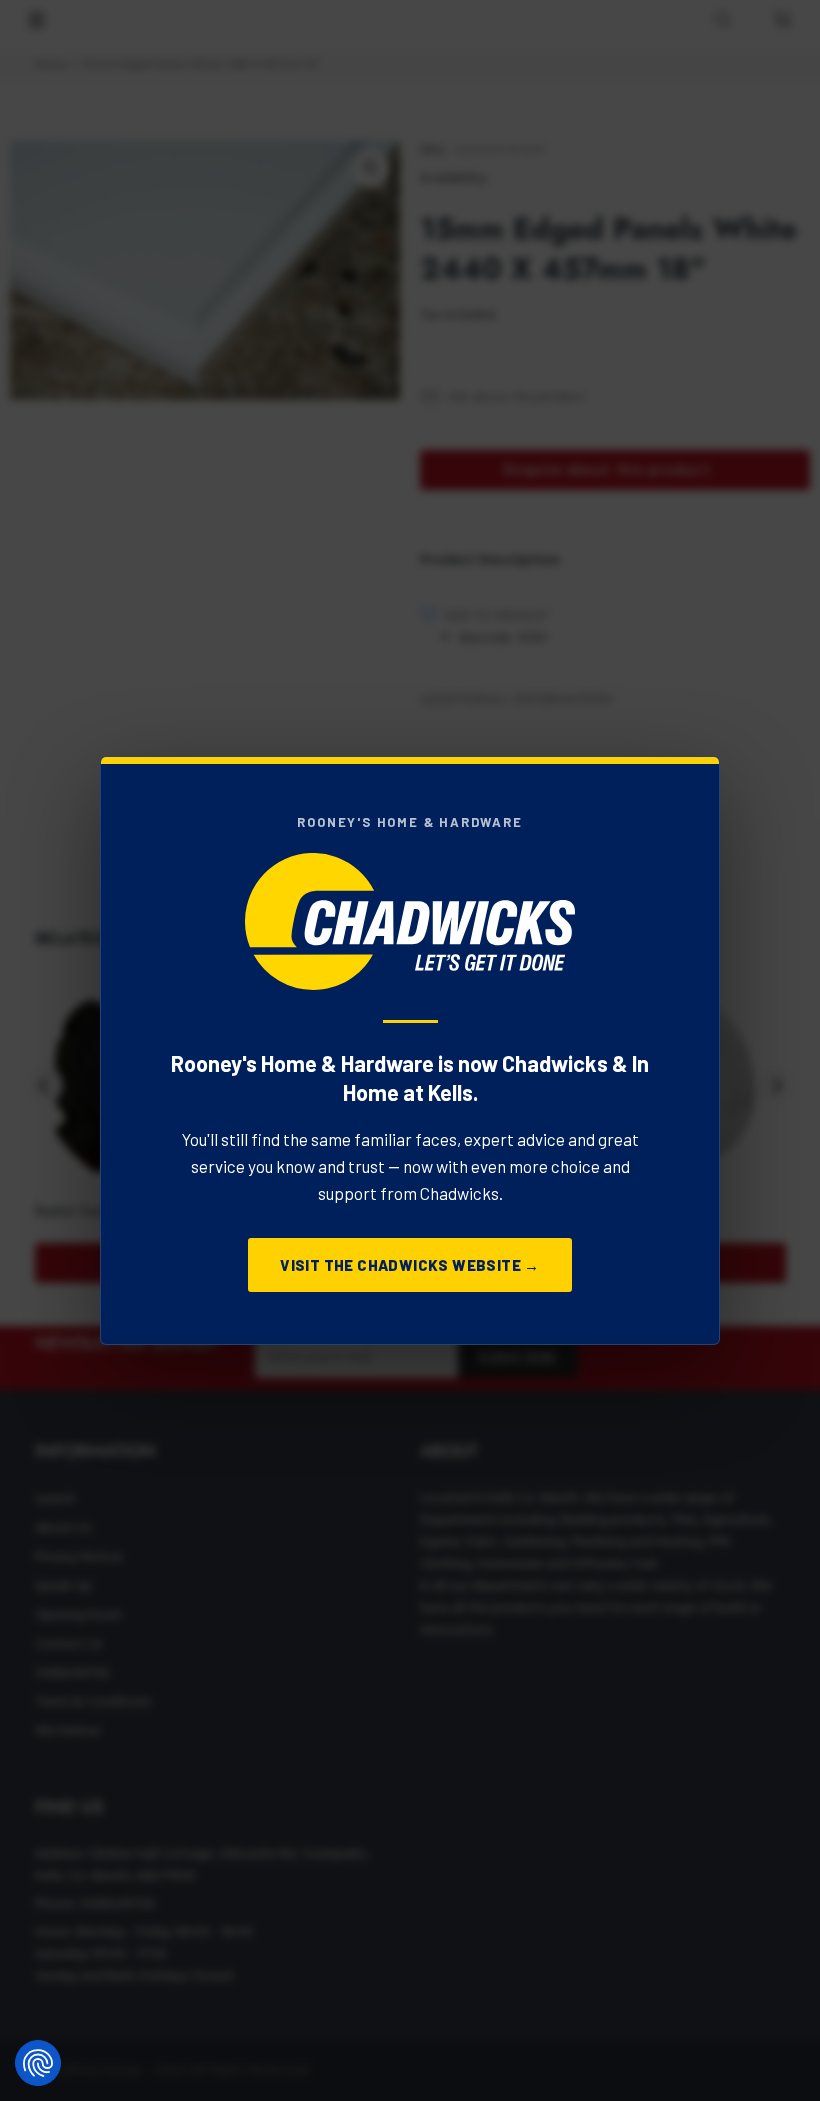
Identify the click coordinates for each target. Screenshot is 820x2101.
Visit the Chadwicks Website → (410, 1265)
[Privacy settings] (38, 2063)
